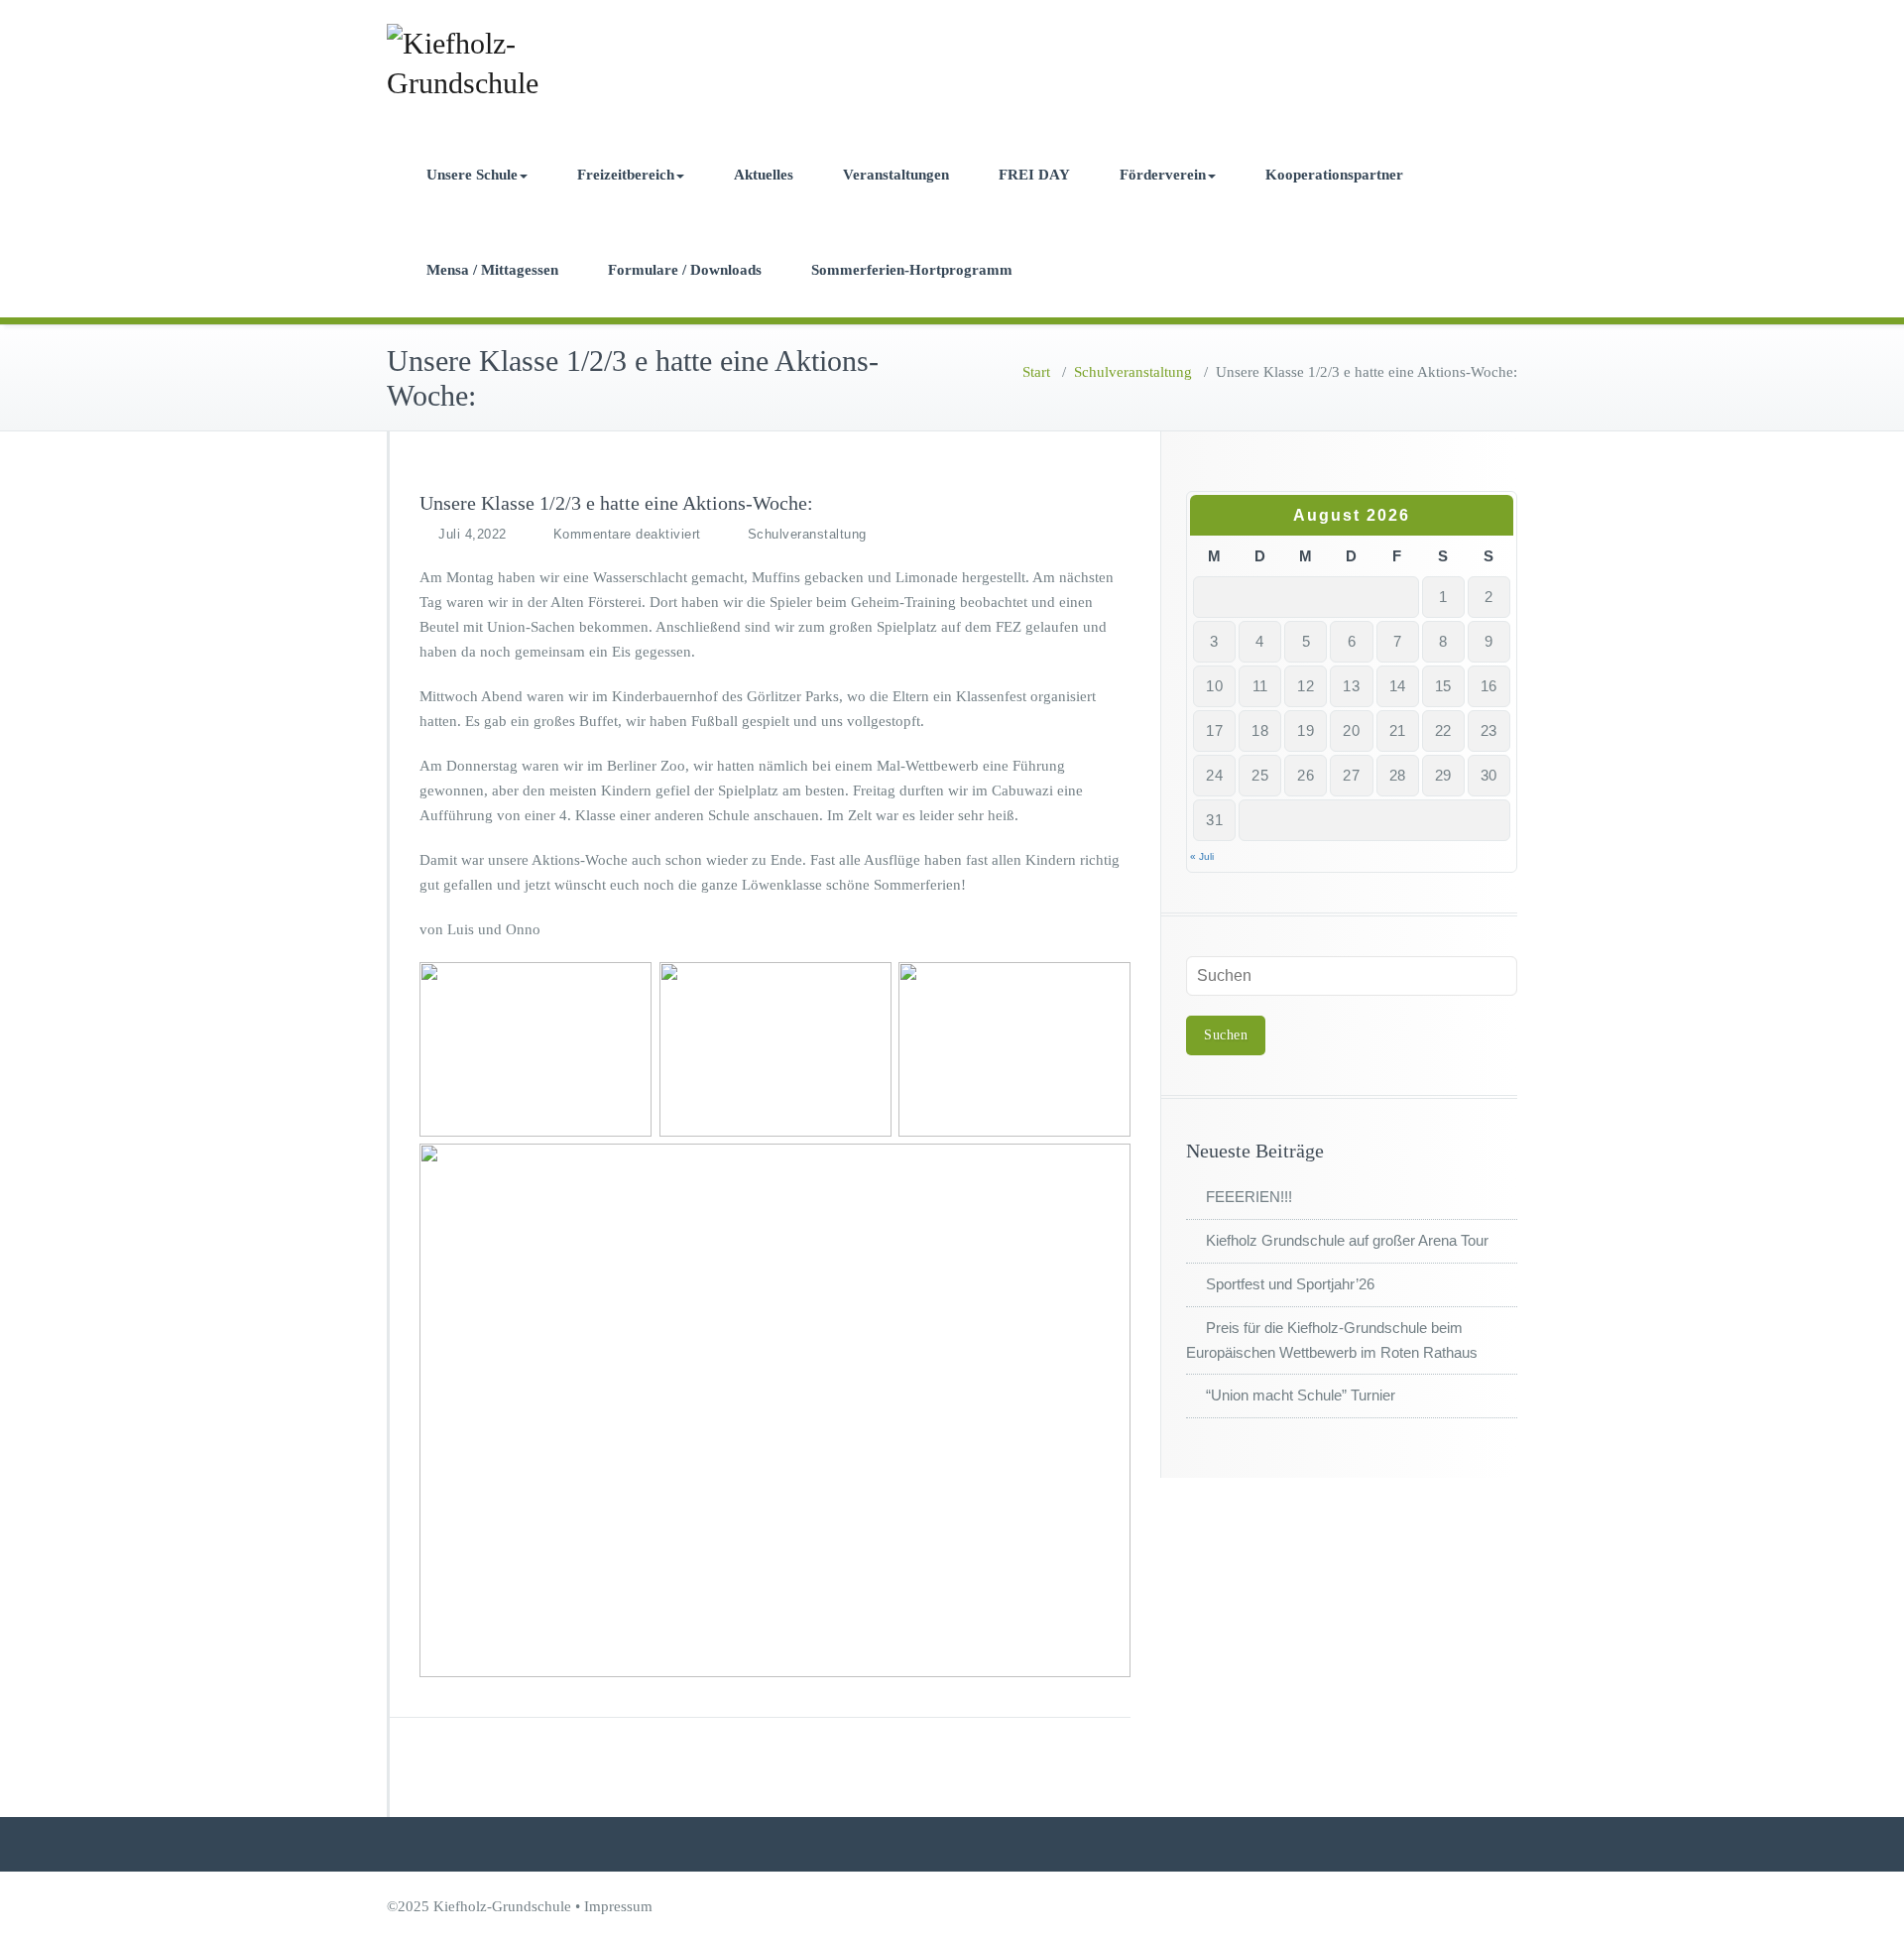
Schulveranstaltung (1133, 372)
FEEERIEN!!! (1249, 1197)
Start (1036, 372)
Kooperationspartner (1334, 175)
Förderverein (1163, 175)
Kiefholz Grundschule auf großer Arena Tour (1347, 1240)
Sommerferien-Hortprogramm (912, 270)
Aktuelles (764, 175)
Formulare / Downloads (685, 270)
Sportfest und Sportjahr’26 (1290, 1284)
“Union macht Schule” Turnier (1301, 1395)
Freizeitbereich (626, 175)
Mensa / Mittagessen (492, 270)
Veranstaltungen (896, 175)
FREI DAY (1034, 175)
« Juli (1202, 856)
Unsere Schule (472, 175)
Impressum (618, 1906)
